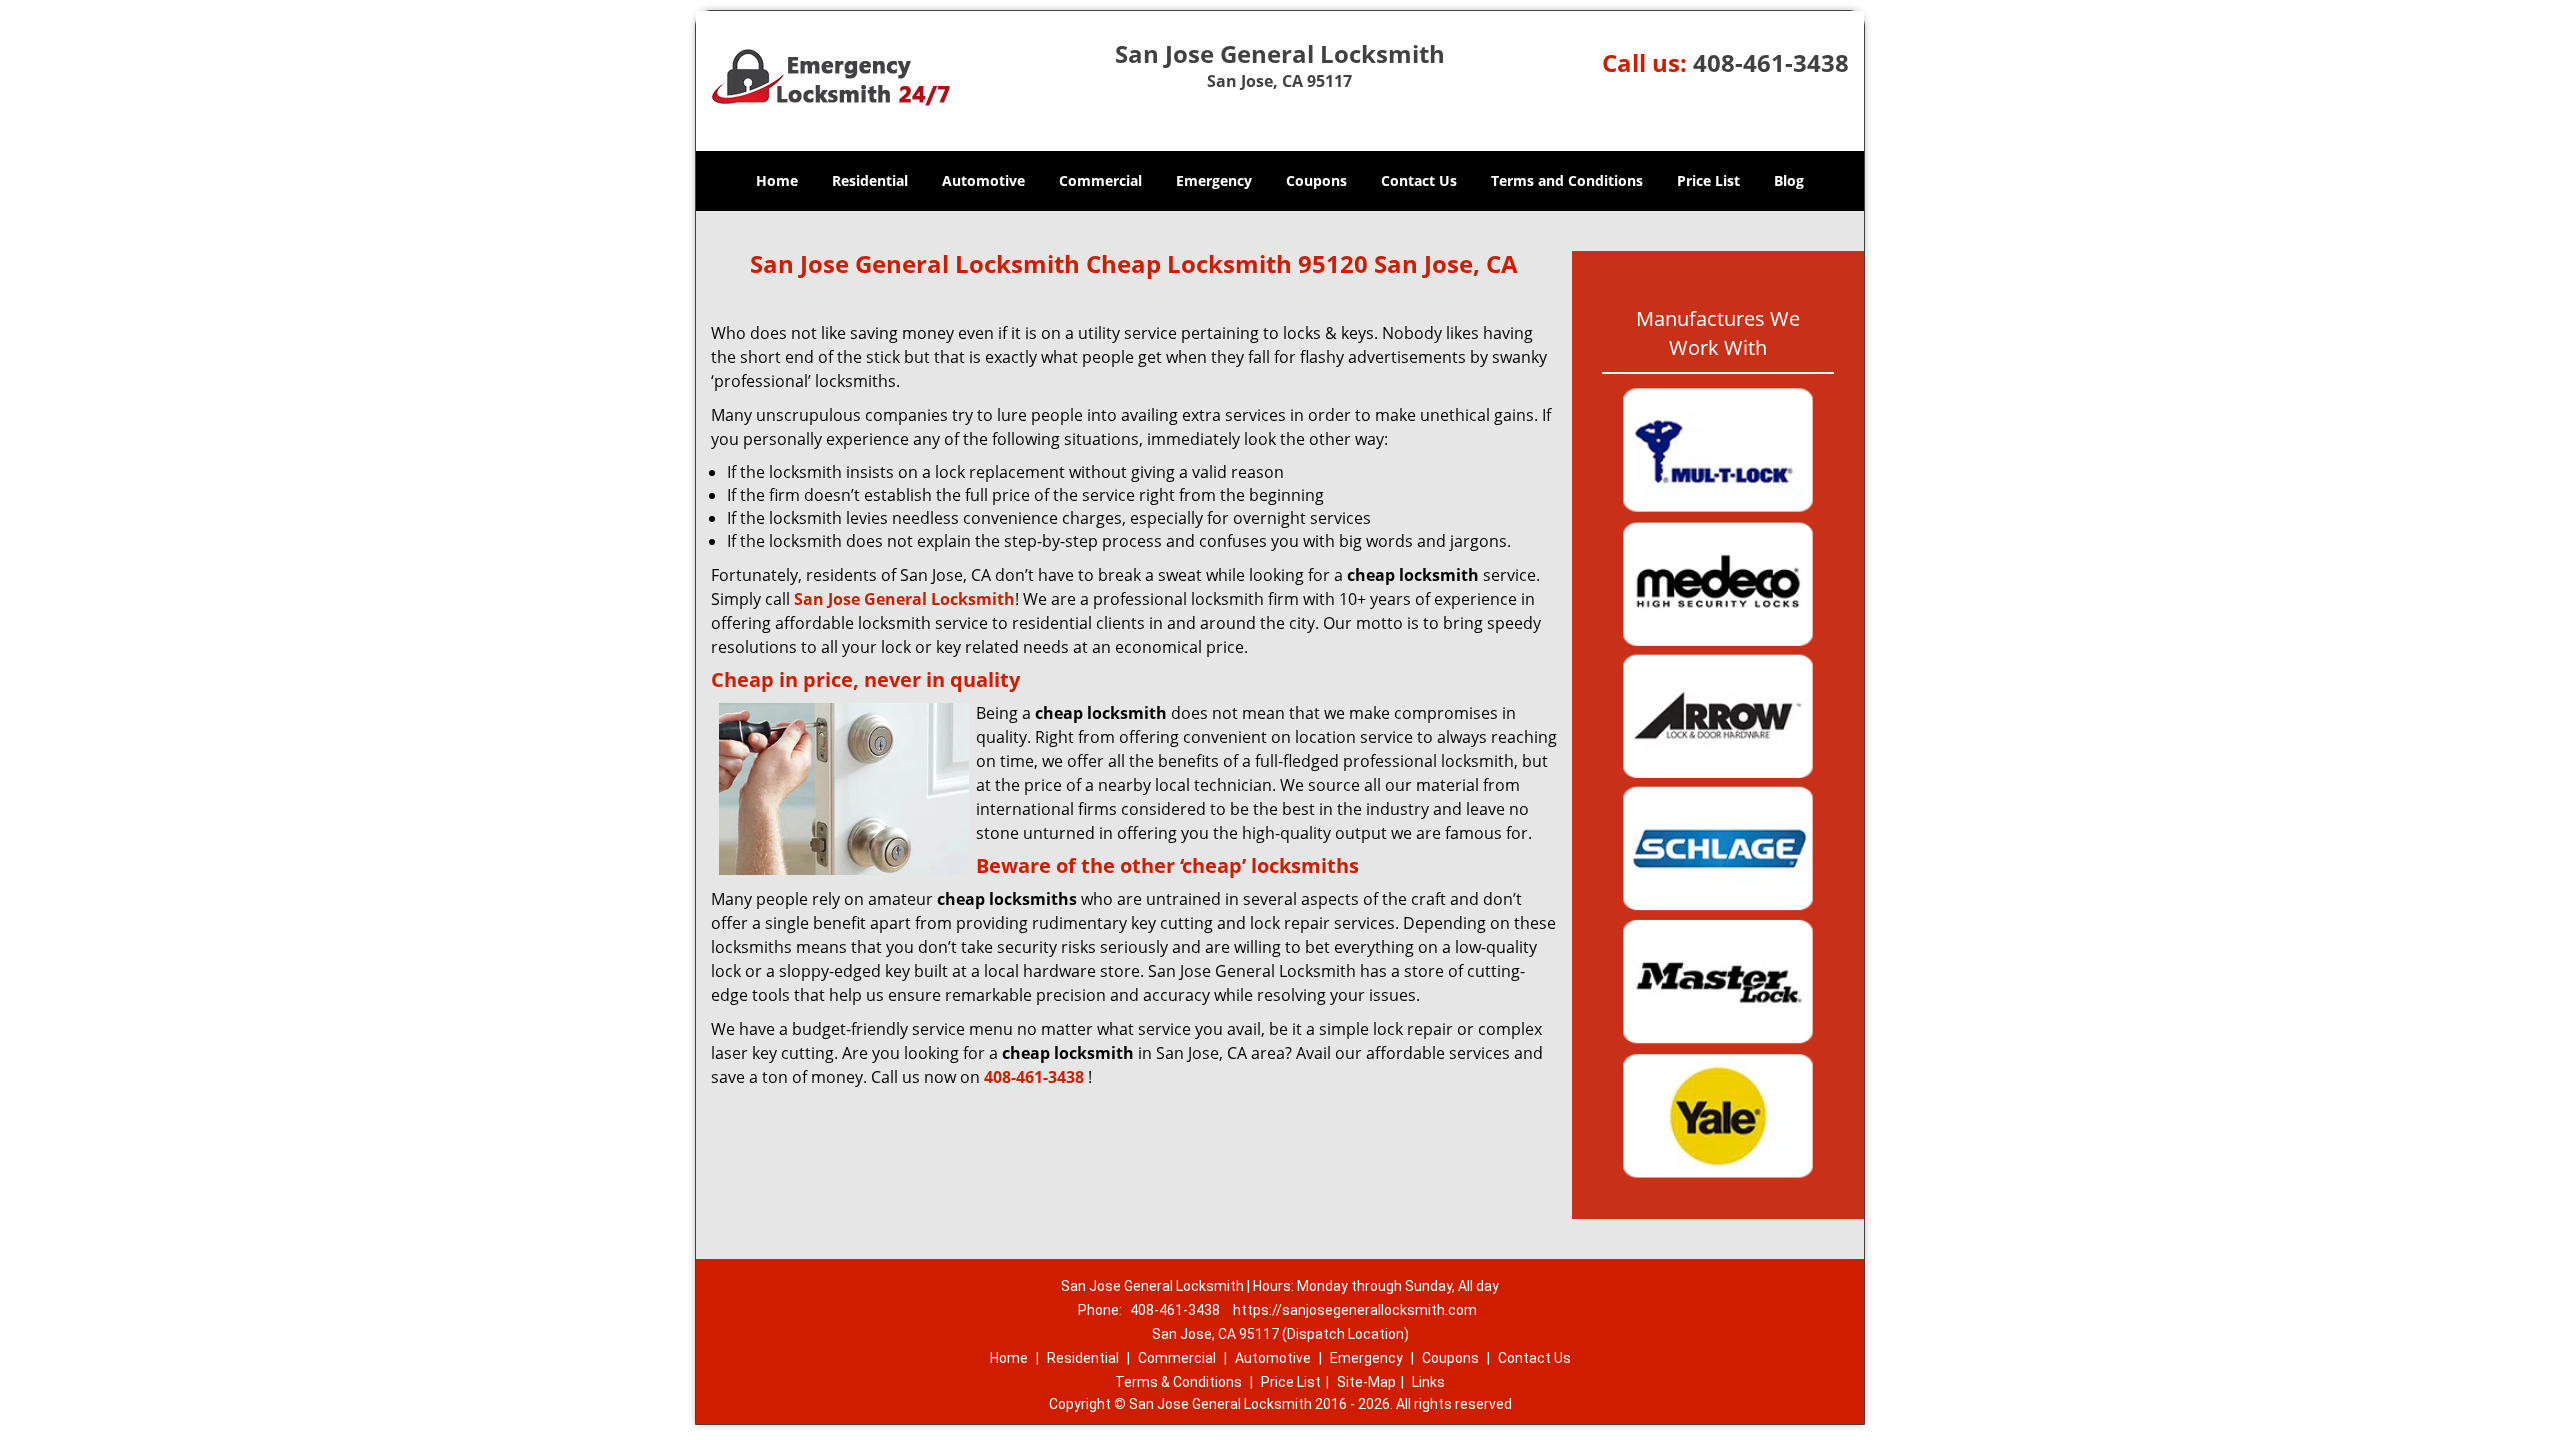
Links (1428, 1382)
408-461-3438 (1771, 62)
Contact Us (1419, 180)
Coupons (1316, 180)
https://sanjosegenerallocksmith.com (1355, 1310)
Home (777, 180)
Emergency (1214, 180)
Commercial (1100, 180)
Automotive (983, 180)
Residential (870, 180)
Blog (1789, 180)
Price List (1708, 180)
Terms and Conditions (1567, 180)
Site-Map (1366, 1382)
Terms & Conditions (1178, 1382)
